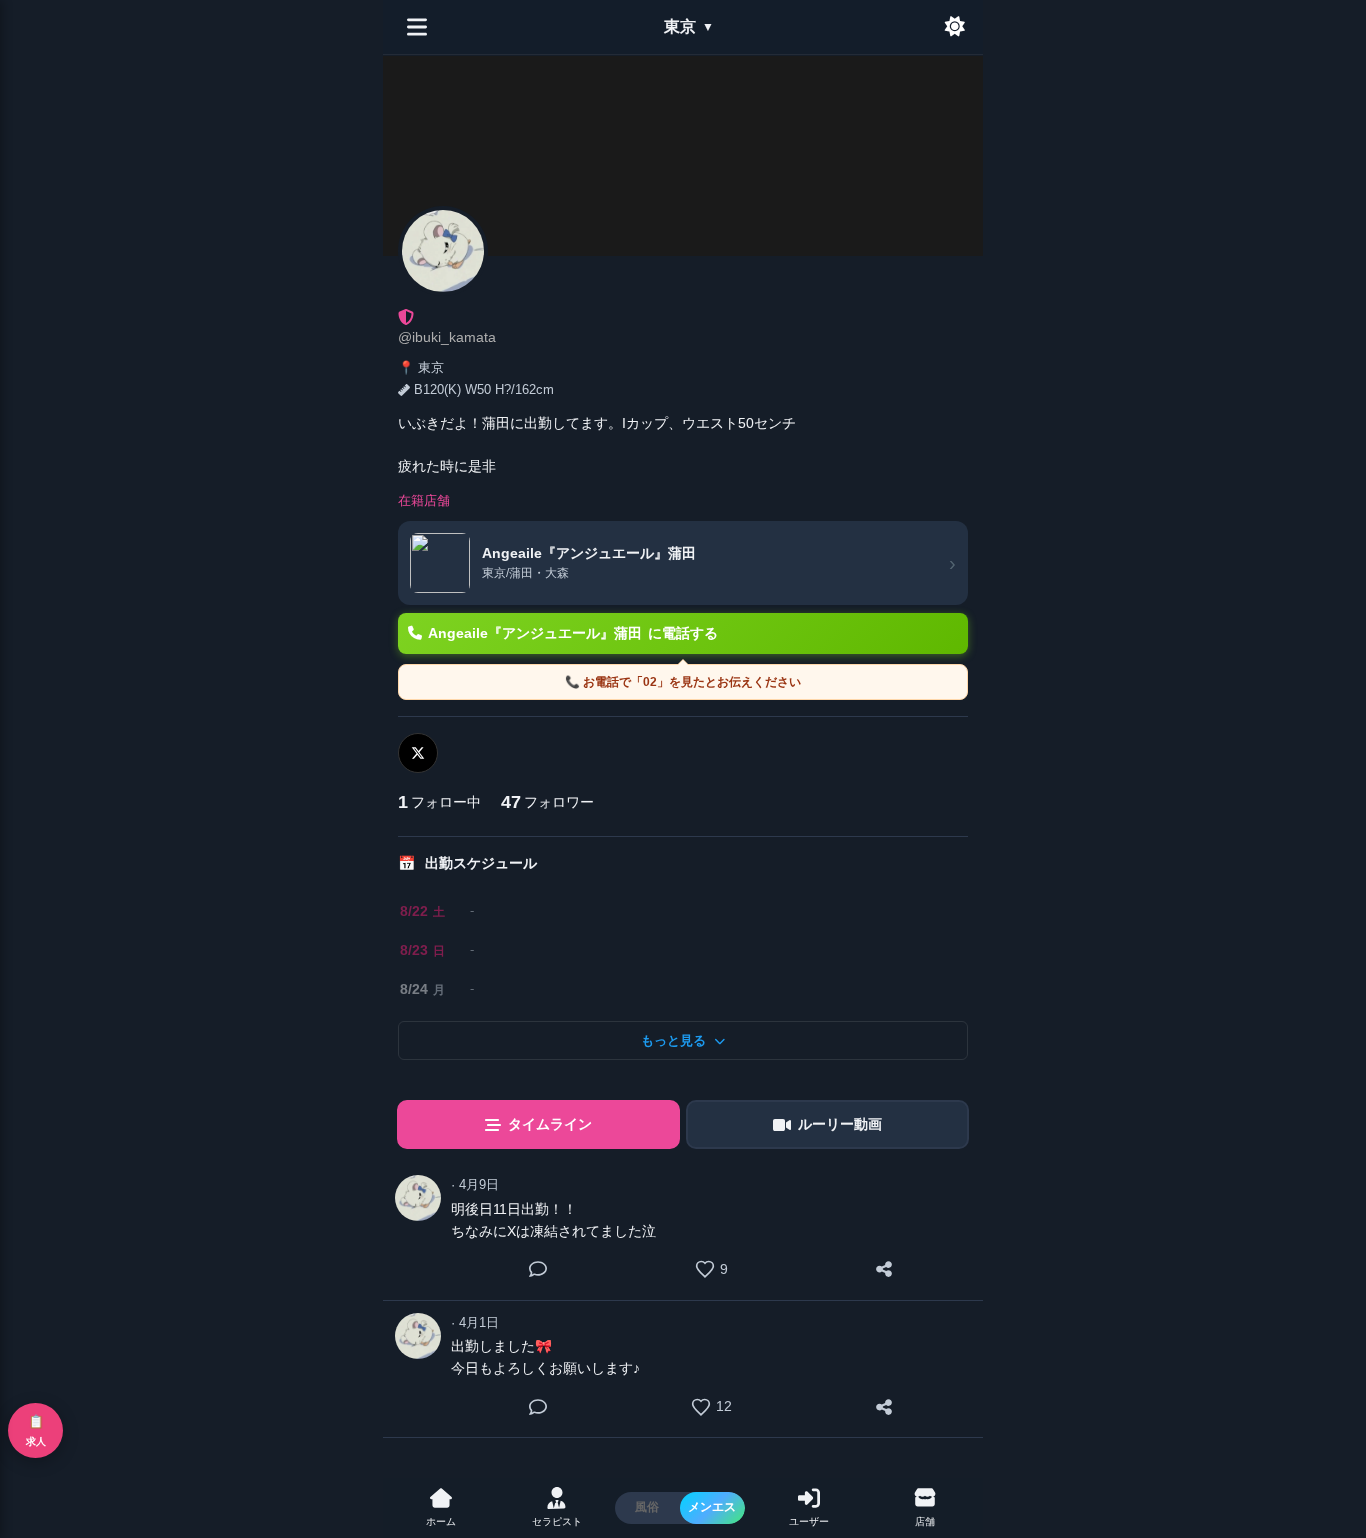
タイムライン (550, 1124)
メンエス (712, 1507)
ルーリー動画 (840, 1124)
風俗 (647, 1507)
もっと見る (673, 1040)
